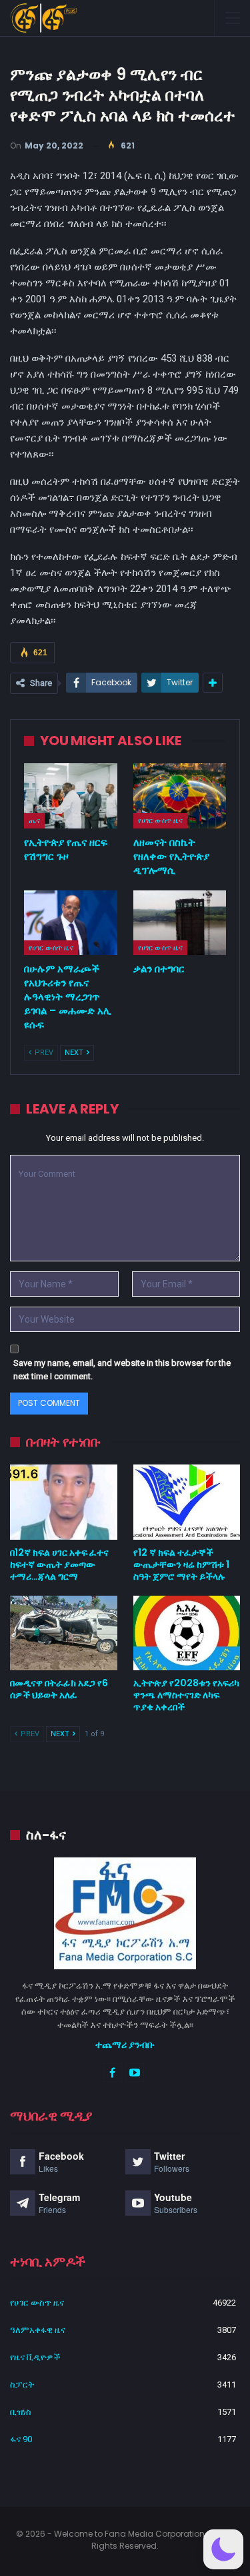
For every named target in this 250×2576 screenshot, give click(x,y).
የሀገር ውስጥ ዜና (160, 820)
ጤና (34, 820)
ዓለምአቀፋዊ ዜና (38, 2330)
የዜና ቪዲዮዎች (35, 2357)
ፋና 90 (21, 2439)
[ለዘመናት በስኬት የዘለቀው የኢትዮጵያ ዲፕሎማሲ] (180, 796)
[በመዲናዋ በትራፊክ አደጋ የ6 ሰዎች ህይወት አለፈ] (64, 1633)
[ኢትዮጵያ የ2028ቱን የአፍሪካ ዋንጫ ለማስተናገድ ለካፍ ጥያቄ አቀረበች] (187, 1633)
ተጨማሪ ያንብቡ (125, 2045)
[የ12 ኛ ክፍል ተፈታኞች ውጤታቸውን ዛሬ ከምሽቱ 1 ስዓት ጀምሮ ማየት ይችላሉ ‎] (187, 1502)
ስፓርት (22, 2385)
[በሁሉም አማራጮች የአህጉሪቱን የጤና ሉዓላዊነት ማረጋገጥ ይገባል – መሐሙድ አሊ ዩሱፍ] (71, 923)
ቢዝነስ (21, 2412)
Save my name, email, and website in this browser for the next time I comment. (122, 1370)
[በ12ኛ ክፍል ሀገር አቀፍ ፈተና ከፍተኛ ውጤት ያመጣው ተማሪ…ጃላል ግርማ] (64, 1502)
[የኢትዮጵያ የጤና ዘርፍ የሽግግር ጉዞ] (71, 796)
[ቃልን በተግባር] (180, 923)
